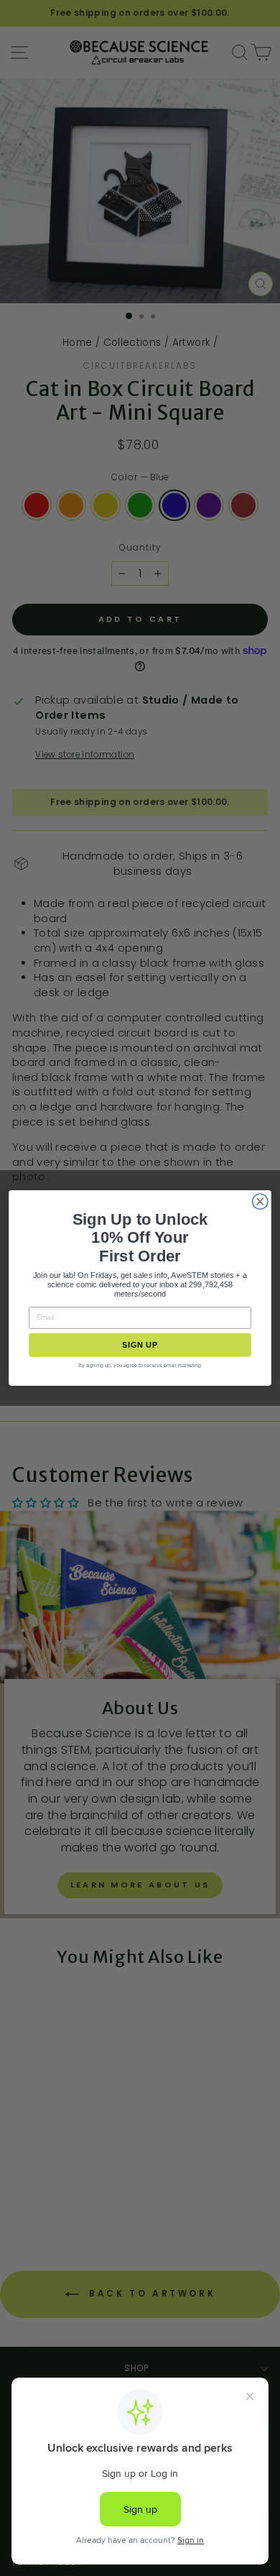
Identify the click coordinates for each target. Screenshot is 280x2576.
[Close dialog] (260, 1201)
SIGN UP (140, 1345)
